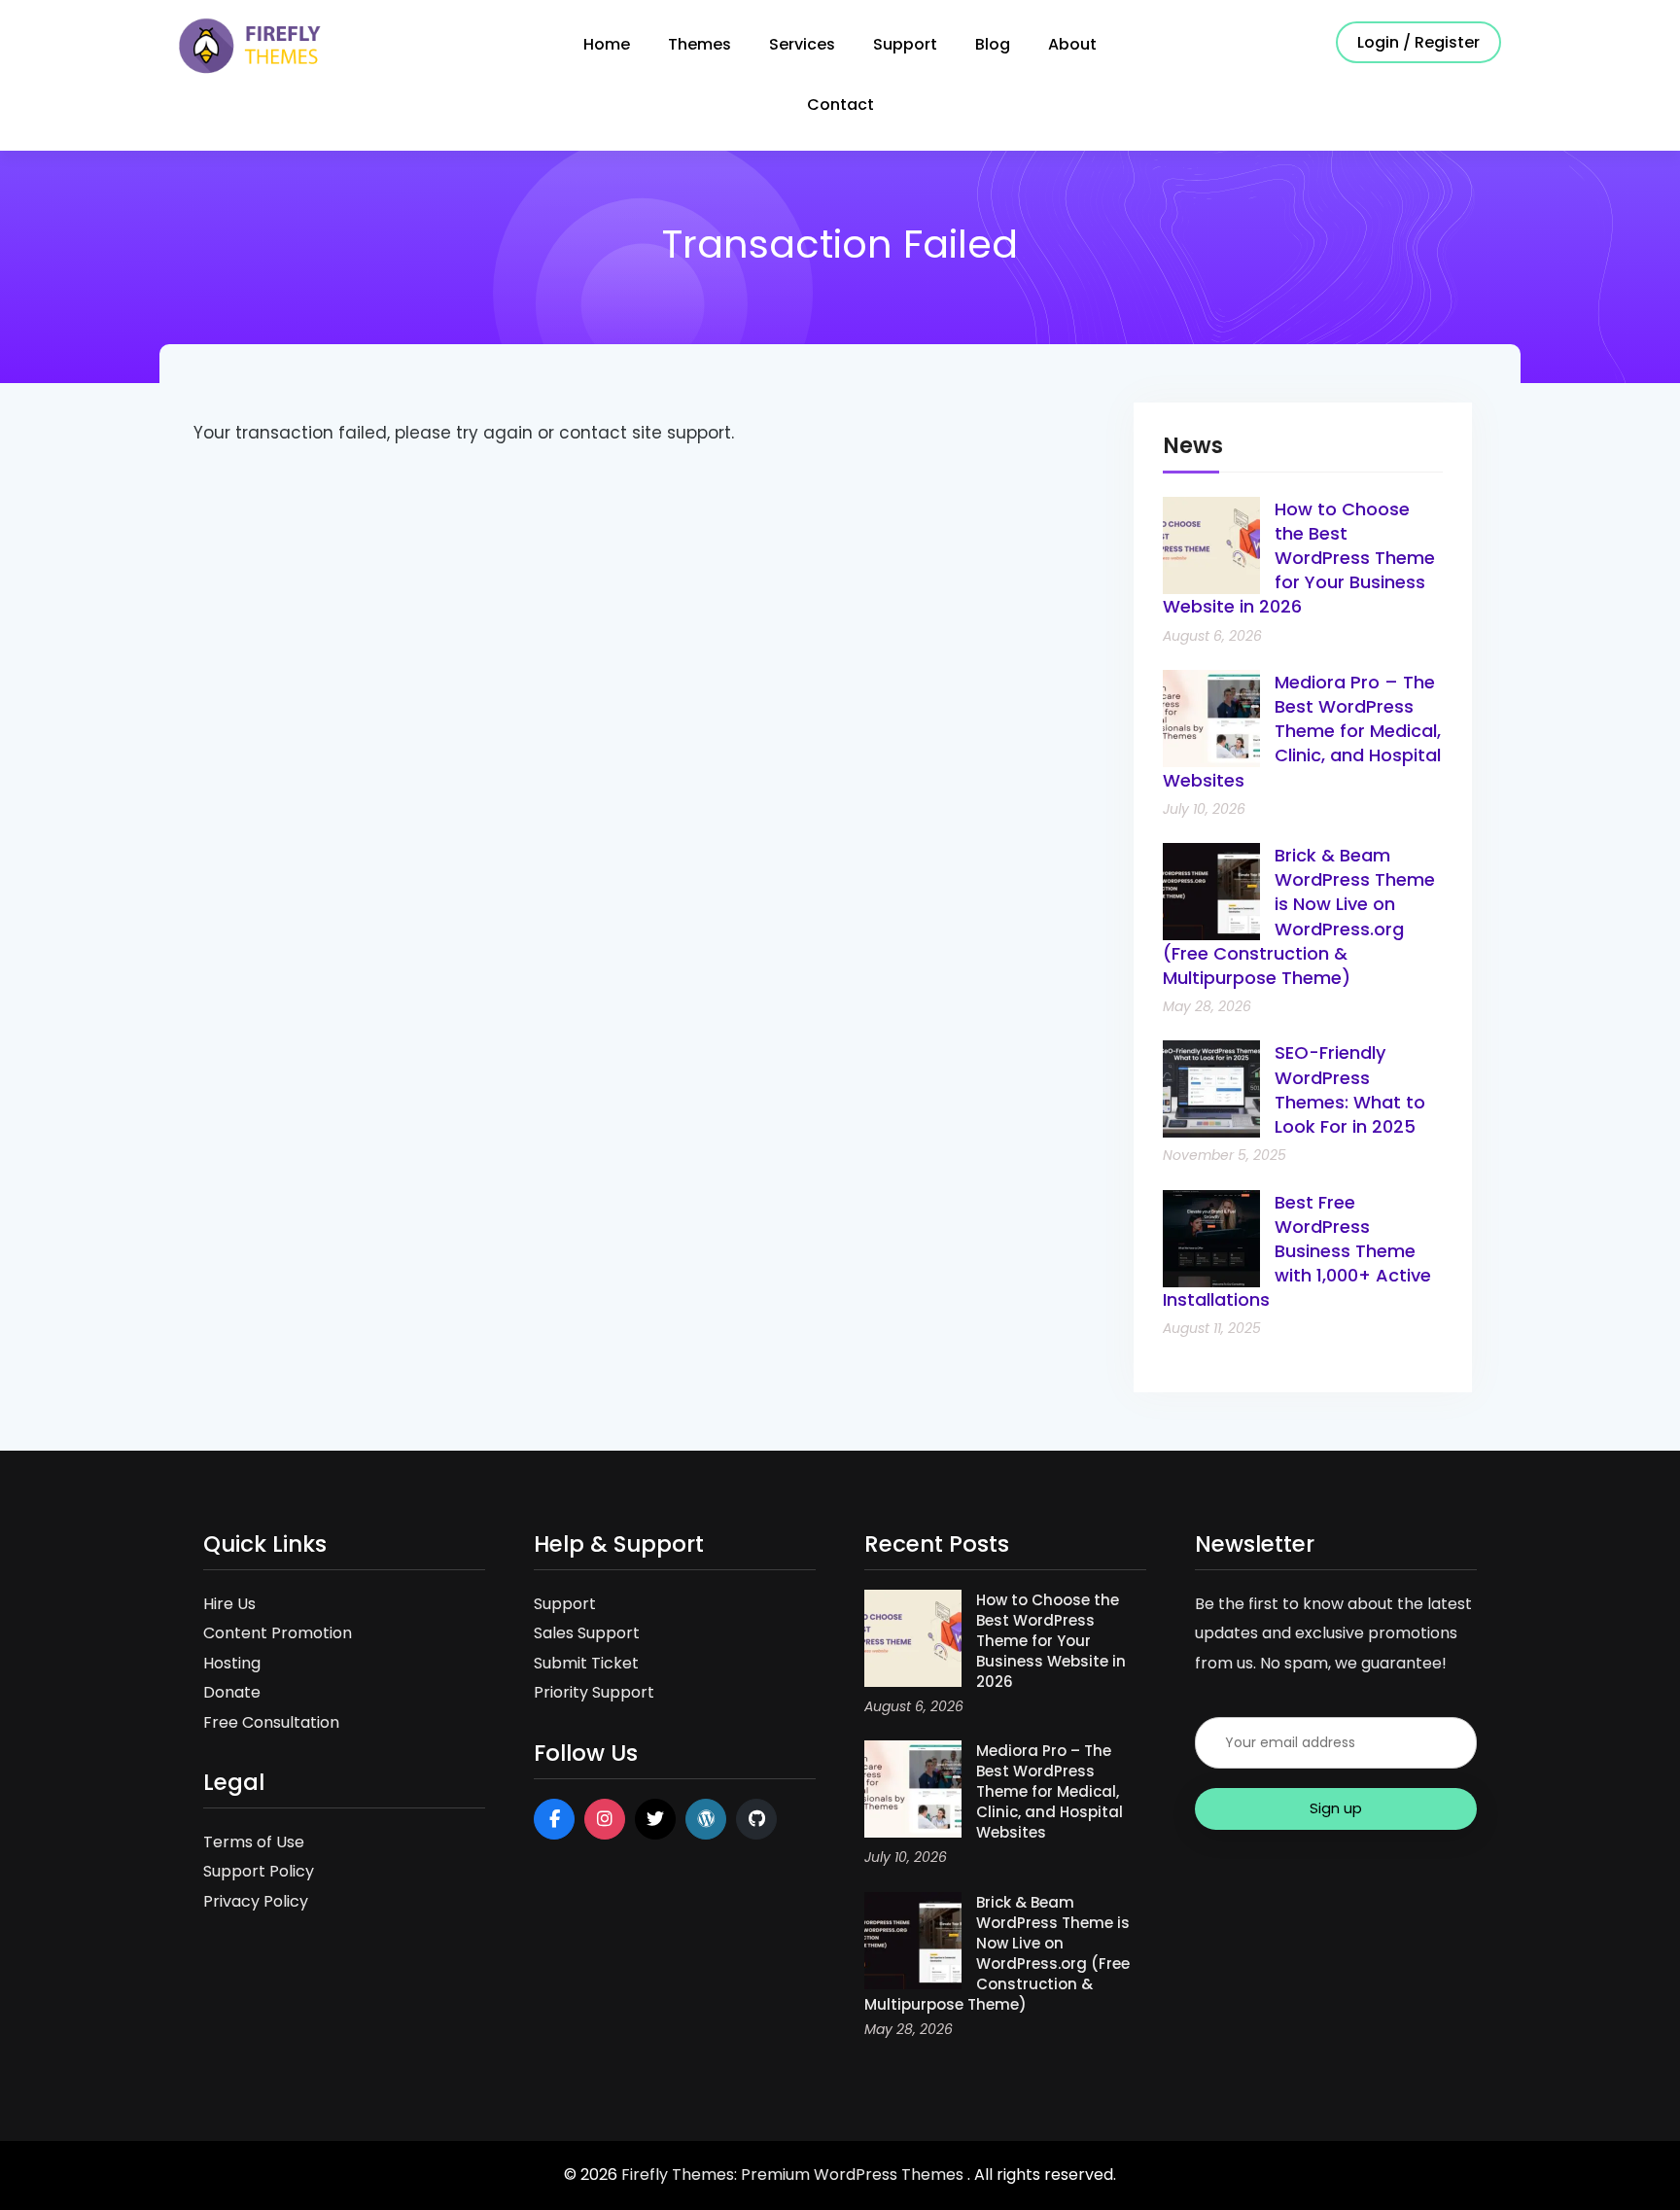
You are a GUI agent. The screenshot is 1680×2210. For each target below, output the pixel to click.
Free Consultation (271, 1722)
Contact (840, 105)
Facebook (554, 1819)
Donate (232, 1692)
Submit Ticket (586, 1663)
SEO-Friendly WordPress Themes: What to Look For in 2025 (1350, 1089)
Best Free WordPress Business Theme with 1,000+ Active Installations (1297, 1251)
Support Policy (259, 1871)
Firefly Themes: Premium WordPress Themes (794, 2175)
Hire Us (229, 1604)
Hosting (232, 1663)
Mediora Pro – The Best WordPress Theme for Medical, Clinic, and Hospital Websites (1302, 731)
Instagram (605, 1819)
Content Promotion (278, 1633)
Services (802, 44)
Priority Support (594, 1692)
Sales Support (587, 1633)
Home (607, 44)
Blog (993, 44)
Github (756, 1819)
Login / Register (1418, 42)
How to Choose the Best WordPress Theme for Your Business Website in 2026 (1299, 558)
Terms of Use (254, 1842)
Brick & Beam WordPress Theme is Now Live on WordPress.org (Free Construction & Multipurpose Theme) (1299, 916)
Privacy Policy (256, 1901)
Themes (700, 44)
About (1072, 44)
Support (905, 44)
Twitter (655, 1819)
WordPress (706, 1819)
